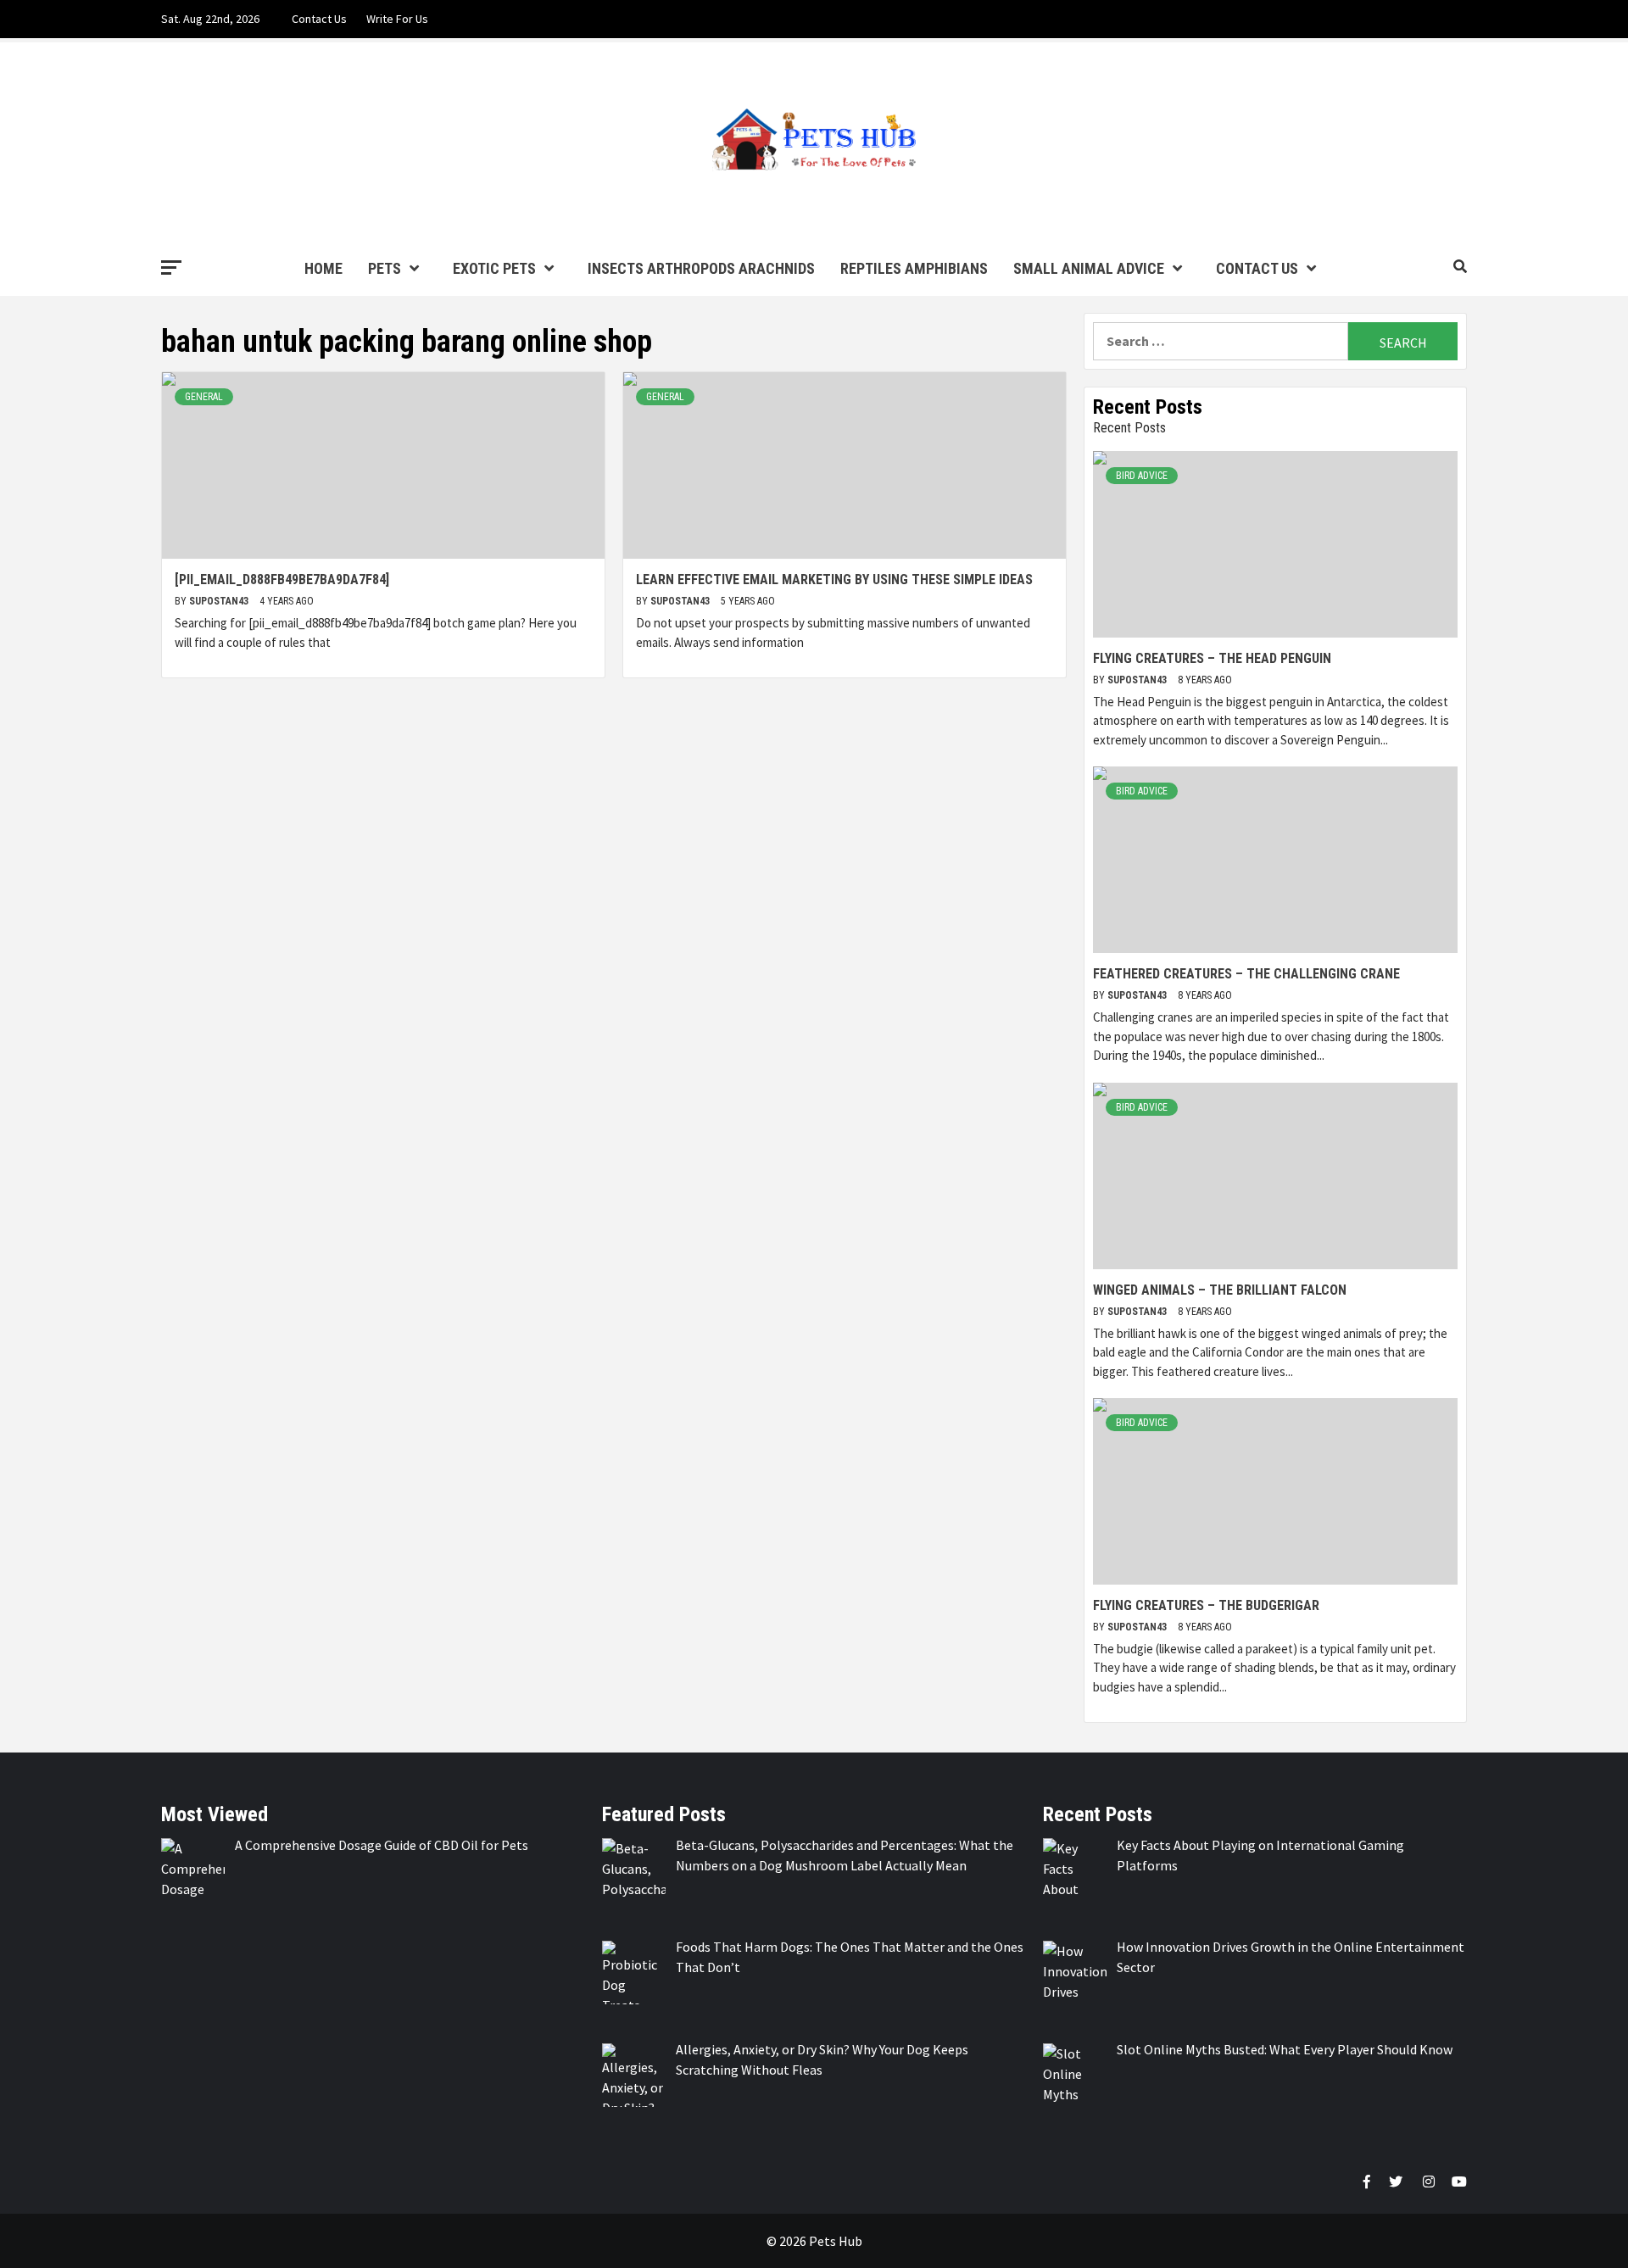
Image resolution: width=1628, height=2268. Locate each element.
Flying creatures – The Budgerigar (1206, 1605)
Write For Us (397, 19)
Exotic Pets (494, 268)
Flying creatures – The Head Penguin (1212, 658)
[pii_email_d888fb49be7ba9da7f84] (282, 580)
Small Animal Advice (1089, 268)
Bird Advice (1142, 476)
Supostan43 (220, 601)
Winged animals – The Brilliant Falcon (1220, 1290)
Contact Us (319, 19)
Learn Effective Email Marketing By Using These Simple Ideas (834, 580)
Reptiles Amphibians (914, 268)
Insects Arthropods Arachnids (701, 268)
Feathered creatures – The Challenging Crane (1246, 974)
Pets (385, 268)
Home (323, 268)
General (204, 397)
